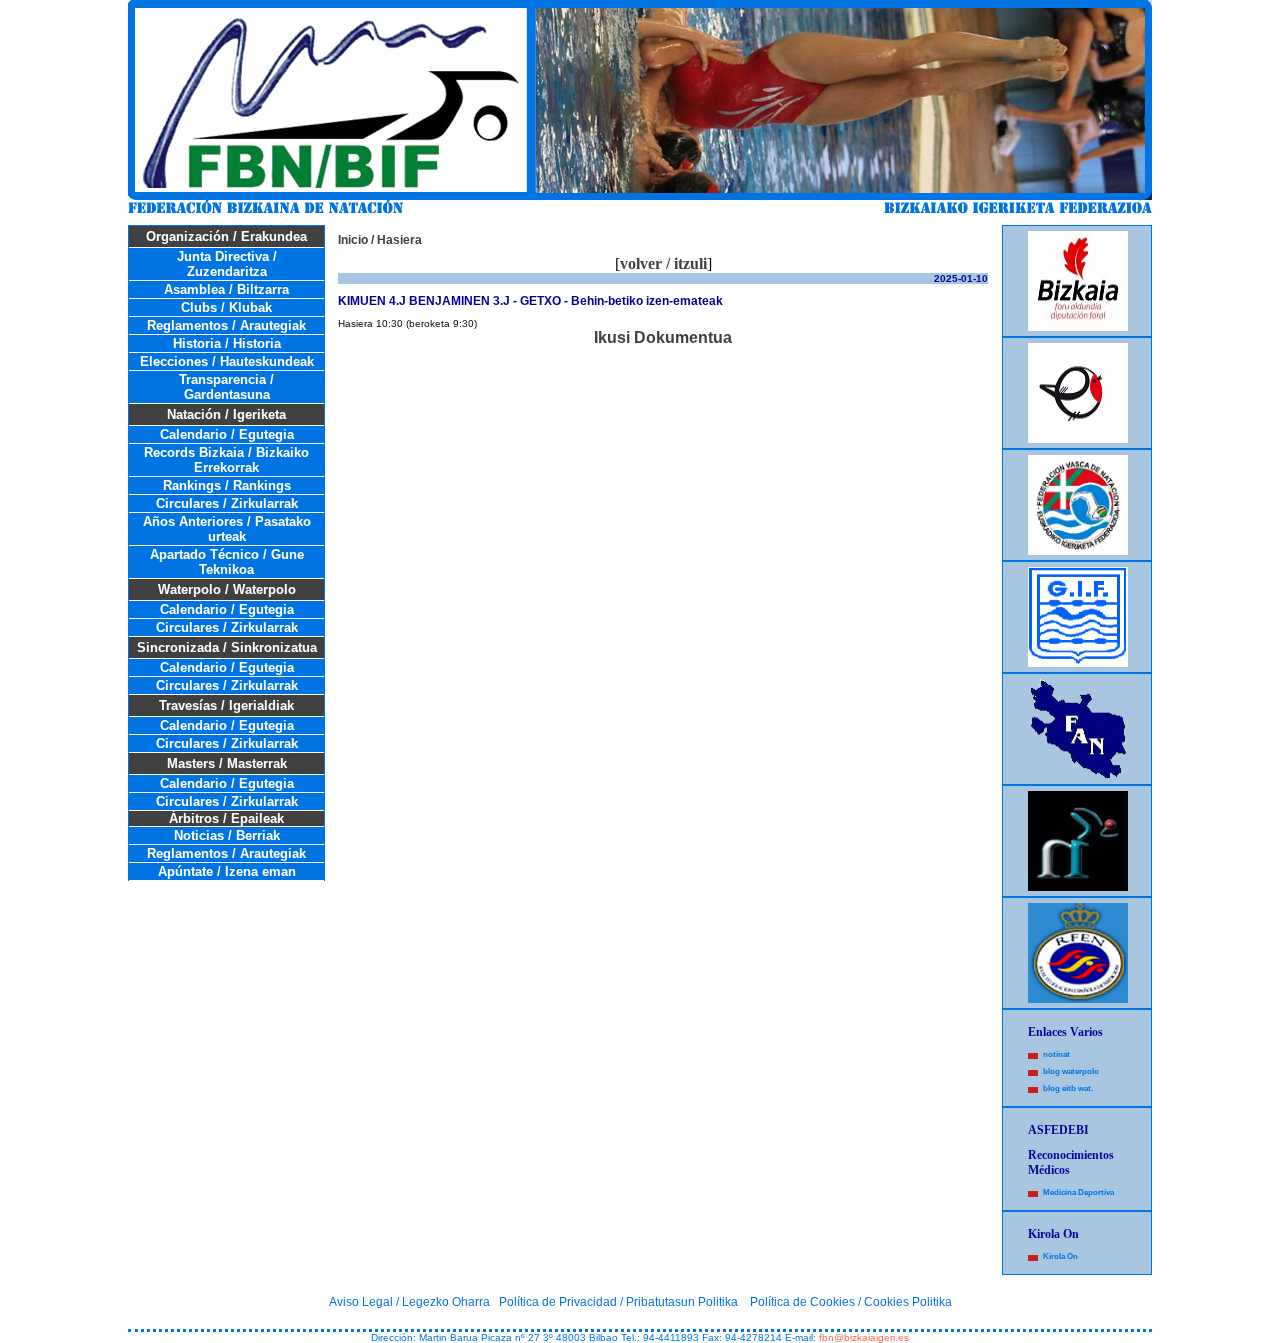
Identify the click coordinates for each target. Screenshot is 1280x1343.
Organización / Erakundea (226, 236)
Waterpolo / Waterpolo (227, 589)
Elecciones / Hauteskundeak (227, 361)
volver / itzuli (663, 263)
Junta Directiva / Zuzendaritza (227, 264)
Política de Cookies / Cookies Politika (851, 1302)
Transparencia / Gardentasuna (226, 387)
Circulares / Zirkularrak (227, 503)
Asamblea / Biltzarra (226, 289)
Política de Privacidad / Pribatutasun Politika (618, 1302)
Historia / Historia (227, 343)
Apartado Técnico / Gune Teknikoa (227, 562)
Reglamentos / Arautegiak (226, 325)
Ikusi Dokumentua (663, 337)
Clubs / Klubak (226, 307)
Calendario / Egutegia (227, 434)
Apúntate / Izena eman (227, 871)
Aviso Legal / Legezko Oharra (409, 1302)
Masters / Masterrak (227, 763)
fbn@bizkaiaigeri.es (864, 1337)
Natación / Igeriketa (226, 414)
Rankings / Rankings (227, 485)
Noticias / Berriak (227, 835)
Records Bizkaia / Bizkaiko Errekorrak (226, 460)
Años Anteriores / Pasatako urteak (227, 529)
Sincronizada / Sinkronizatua (227, 647)
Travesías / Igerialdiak (226, 705)
